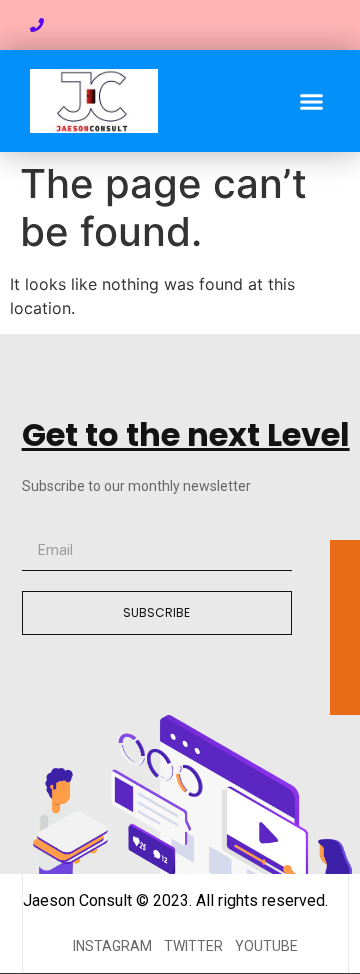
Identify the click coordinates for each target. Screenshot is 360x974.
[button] (312, 101)
